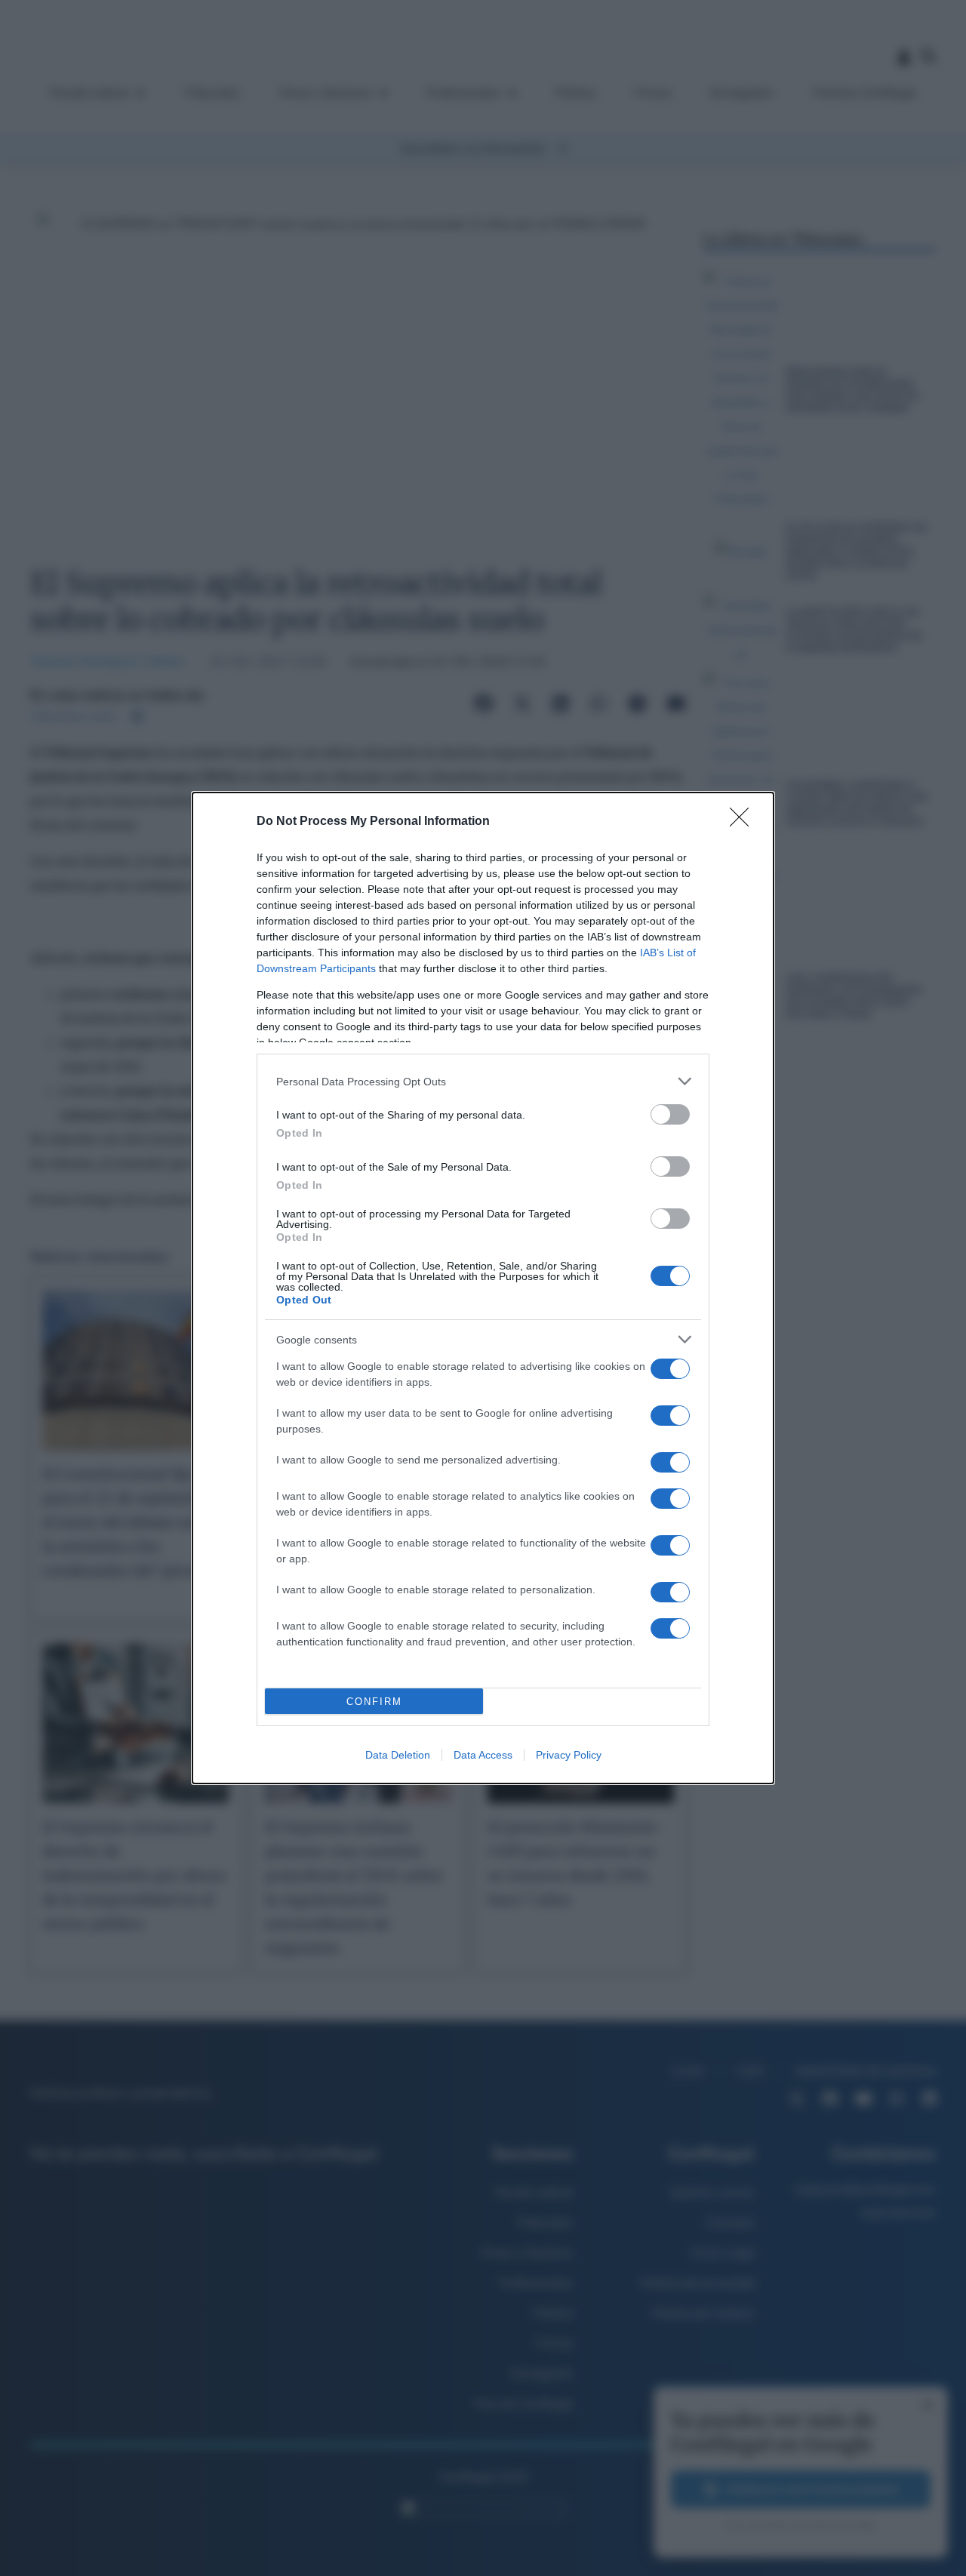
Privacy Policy (569, 1755)
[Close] (744, 822)
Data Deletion (398, 1755)
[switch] (670, 1114)
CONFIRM (374, 1702)
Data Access (483, 1755)
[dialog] (483, 1288)
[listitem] (483, 1081)
